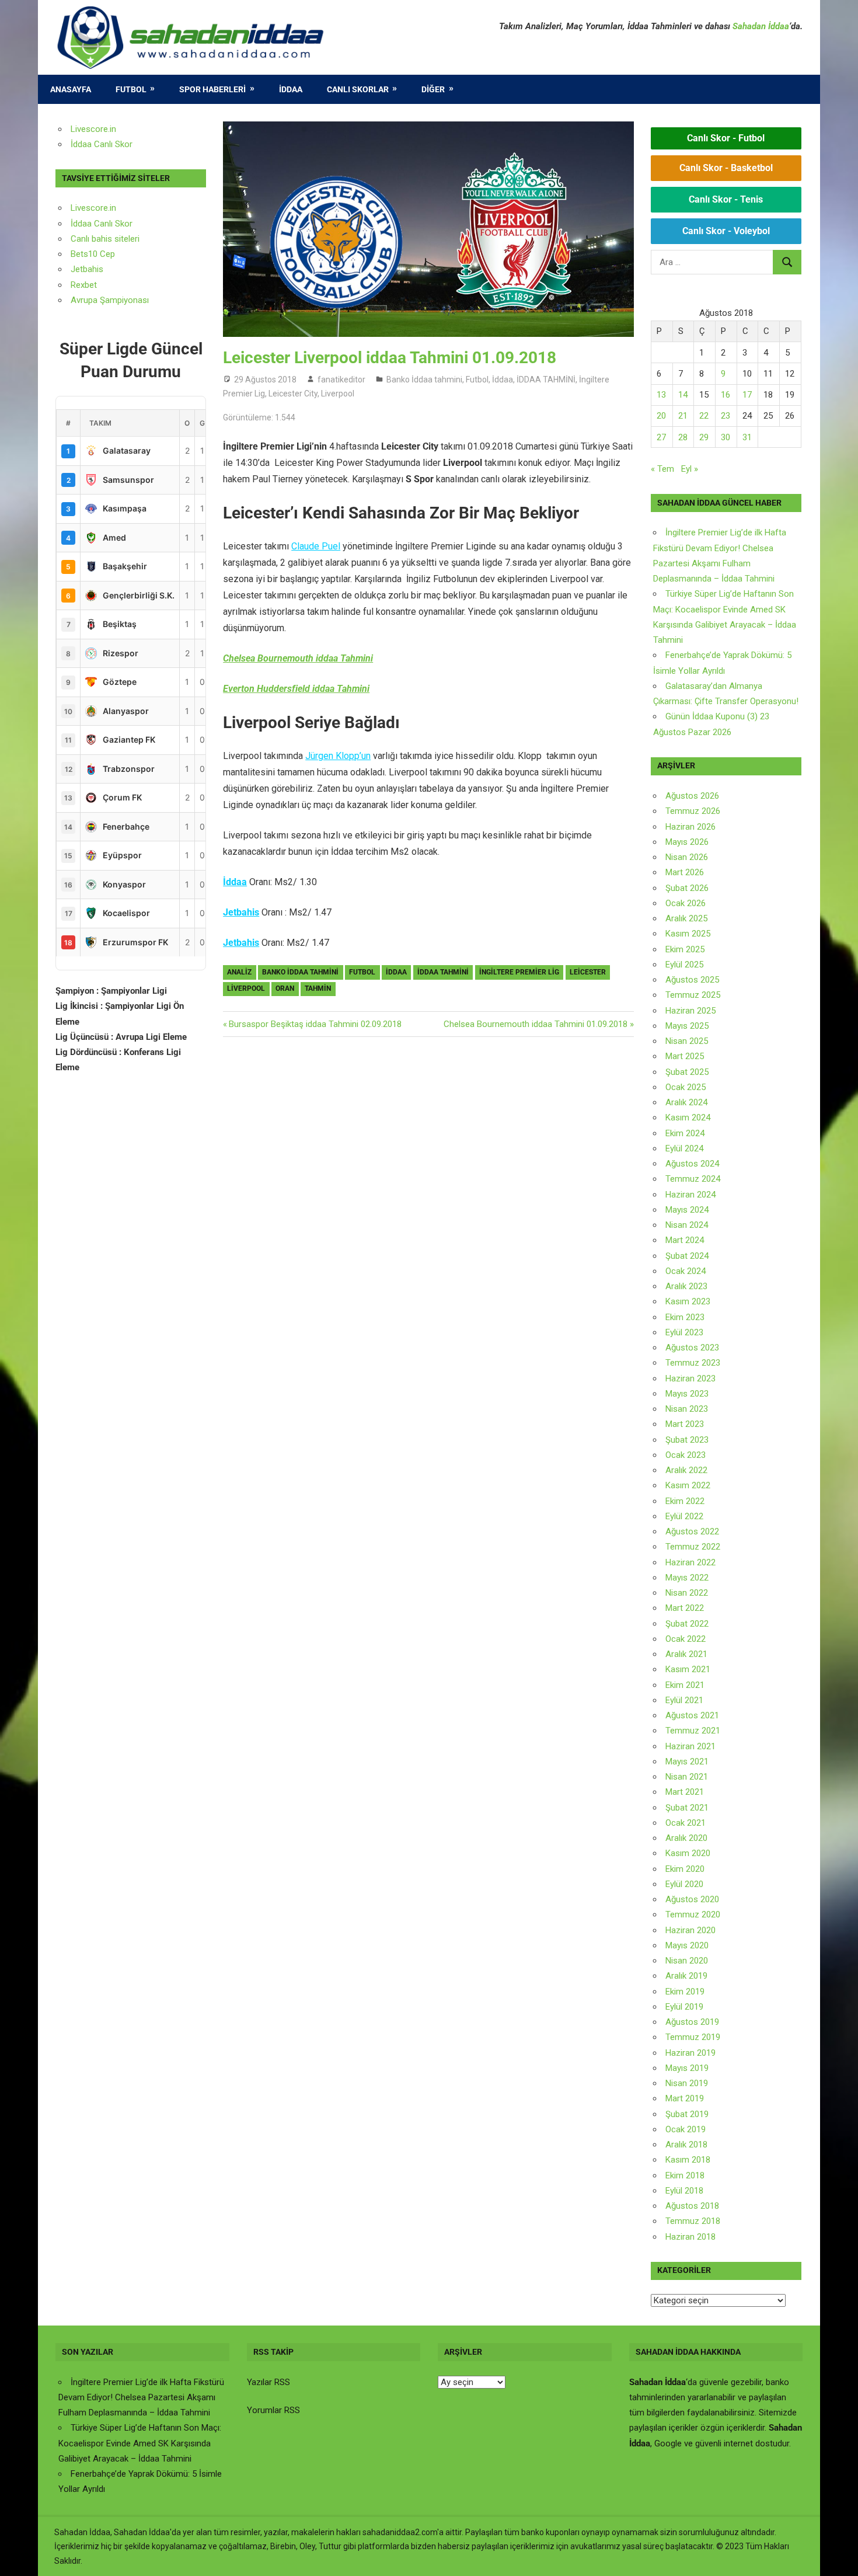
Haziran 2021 (690, 1746)
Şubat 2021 (687, 1808)
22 (704, 416)
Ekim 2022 (685, 1501)
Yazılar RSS (268, 2382)
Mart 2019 (685, 2098)
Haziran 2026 (690, 827)
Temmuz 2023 (693, 1363)
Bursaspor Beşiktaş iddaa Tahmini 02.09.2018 (315, 1024)
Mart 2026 (685, 872)
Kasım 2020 (688, 1853)
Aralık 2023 (686, 1286)
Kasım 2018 (688, 2160)
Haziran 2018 (690, 2237)
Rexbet (84, 285)
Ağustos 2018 (692, 2206)
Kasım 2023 (688, 1301)
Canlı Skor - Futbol (726, 138)
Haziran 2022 (690, 1562)
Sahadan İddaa (761, 26)
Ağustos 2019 (692, 2022)
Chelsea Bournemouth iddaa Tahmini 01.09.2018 (536, 1024)
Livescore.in (93, 129)
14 (683, 395)
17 (747, 395)
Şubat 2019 (687, 2114)
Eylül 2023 (684, 1332)
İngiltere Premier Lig (519, 972)
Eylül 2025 (684, 965)
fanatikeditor (341, 380)
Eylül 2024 (684, 1148)
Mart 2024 (685, 1240)
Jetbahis (241, 912)
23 (726, 416)
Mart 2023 (685, 1424)
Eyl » (690, 469)
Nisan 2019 (687, 2083)
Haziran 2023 (690, 1378)
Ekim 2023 (685, 1317)
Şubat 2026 (687, 888)
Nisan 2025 (687, 1041)
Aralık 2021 (686, 1654)
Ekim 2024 (685, 1133)
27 (661, 437)
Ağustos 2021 (692, 1715)
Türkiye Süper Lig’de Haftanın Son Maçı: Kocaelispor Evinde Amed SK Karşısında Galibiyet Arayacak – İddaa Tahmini (140, 2443)
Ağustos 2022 (692, 1531)
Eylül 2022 (684, 1516)
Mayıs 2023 (687, 1394)
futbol (362, 972)
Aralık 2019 (686, 1976)
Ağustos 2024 (692, 1164)
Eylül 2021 (684, 1700)
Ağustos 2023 (692, 1348)
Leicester (588, 972)
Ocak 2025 (686, 1087)
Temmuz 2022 (693, 1547)
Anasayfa (71, 89)
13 (661, 395)
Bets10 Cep (93, 254)
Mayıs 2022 (687, 1578)
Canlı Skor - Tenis (726, 199)
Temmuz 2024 (693, 1179)
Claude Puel (316, 546)
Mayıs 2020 (687, 1945)
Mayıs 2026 (687, 842)
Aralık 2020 (686, 1838)
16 (726, 395)
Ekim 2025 (685, 949)
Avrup (82, 300)
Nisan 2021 (687, 1777)
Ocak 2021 (686, 1823)
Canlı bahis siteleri (105, 239)
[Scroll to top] (838, 2556)
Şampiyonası (123, 300)
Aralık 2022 (686, 1470)
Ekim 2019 (685, 1992)
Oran (285, 988)
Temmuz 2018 (693, 2221)
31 (747, 437)
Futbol (131, 89)
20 (661, 416)
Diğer (433, 89)
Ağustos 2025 (692, 980)
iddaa (396, 972)
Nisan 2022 (687, 1593)
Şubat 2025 (687, 1072)
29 (704, 437)
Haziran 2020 (690, 1930)
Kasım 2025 (688, 934)
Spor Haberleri (212, 89)
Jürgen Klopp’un (338, 756)
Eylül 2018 (684, 2191)
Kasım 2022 (688, 1485)
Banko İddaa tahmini (424, 380)
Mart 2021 (685, 1792)
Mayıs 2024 (687, 1210)
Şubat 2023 (687, 1440)
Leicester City (293, 394)
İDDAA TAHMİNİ (546, 380)
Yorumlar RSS (273, 2410)
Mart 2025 (685, 1056)
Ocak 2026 (686, 903)
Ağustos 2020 (692, 1899)
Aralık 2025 (686, 918)
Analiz (239, 972)
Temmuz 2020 (693, 1914)
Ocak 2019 (686, 2129)
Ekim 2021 (685, 1685)
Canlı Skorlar (358, 89)
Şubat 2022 (687, 1624)
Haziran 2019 (690, 2053)
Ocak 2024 (686, 1271)
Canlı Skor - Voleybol (726, 231)
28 (683, 437)
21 (683, 416)
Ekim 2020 (685, 1869)
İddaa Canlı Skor (102, 144)
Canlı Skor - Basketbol (726, 168)
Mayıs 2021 (687, 1762)
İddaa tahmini (443, 972)
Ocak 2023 (686, 1455)
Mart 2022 (685, 1608)
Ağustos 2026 (692, 796)
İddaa (291, 89)
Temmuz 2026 (693, 811)
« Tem (662, 469)
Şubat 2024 (687, 1256)
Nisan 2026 (687, 857)
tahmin (318, 988)
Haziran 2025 (690, 1011)
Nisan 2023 (687, 1409)
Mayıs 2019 (687, 2068)
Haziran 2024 (690, 1195)
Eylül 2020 (684, 1884)
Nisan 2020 (687, 1961)
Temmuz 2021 (693, 1731)
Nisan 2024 (687, 1225)
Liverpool (338, 394)
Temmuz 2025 (693, 995)
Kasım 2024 (688, 1118)
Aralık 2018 (686, 2145)
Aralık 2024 (686, 1102)
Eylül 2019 (684, 2007)
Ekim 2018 (685, 2175)
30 (726, 437)
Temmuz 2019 (693, 2037)
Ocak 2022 (686, 1639)
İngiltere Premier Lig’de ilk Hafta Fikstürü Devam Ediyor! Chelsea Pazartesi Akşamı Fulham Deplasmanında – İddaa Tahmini (141, 2398)
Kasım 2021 (688, 1669)
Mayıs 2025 (687, 1026)
